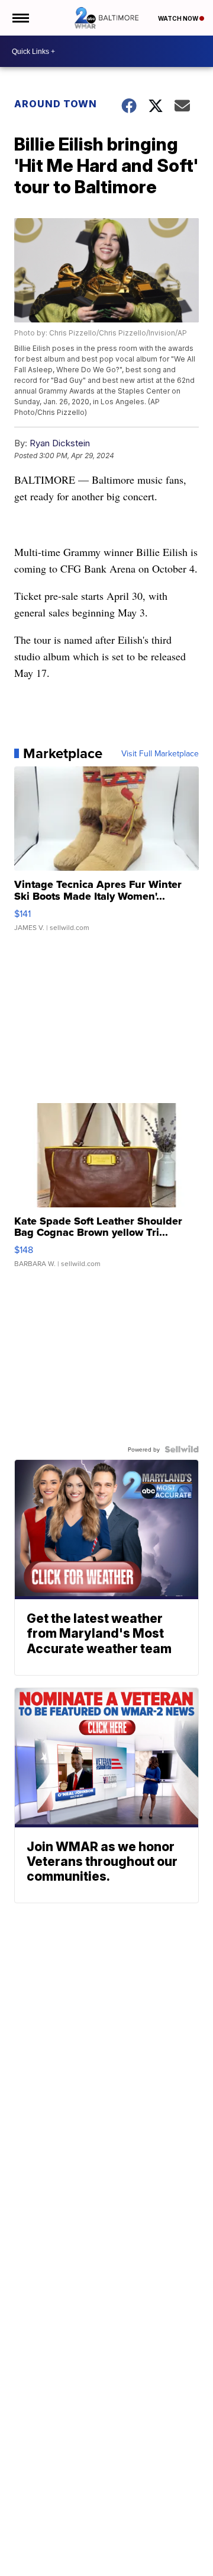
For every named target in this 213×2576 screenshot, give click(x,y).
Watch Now (179, 18)
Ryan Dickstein (60, 443)
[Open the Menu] (20, 18)
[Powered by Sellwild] (182, 1449)
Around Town (56, 104)
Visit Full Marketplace (160, 753)
